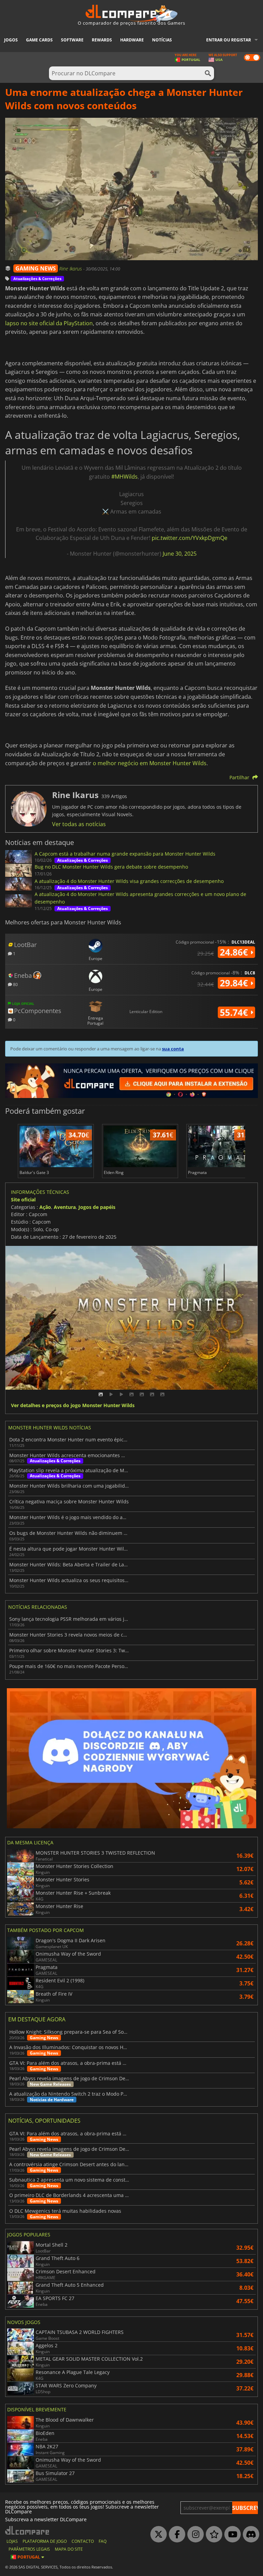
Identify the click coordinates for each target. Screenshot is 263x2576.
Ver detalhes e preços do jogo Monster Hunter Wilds (73, 1406)
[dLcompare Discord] (249, 2535)
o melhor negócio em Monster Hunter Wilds (150, 763)
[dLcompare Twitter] (157, 2535)
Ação (45, 1207)
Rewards (102, 40)
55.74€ (235, 1012)
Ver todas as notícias (79, 824)
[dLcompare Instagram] (194, 2535)
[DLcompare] (28, 2530)
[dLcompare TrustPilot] (212, 2535)
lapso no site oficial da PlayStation (49, 323)
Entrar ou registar (229, 40)
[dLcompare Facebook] (175, 2535)
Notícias (162, 40)
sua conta (173, 1049)
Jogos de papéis (97, 1207)
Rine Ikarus (71, 269)
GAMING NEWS (36, 268)
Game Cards (39, 40)
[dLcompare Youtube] (231, 2535)
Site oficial (23, 1199)
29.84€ (235, 983)
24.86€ (235, 952)
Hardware (132, 40)
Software (72, 40)
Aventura (65, 1207)
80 (15, 984)
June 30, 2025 (180, 554)
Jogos (11, 40)
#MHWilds (124, 477)
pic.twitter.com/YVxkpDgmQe (190, 538)
